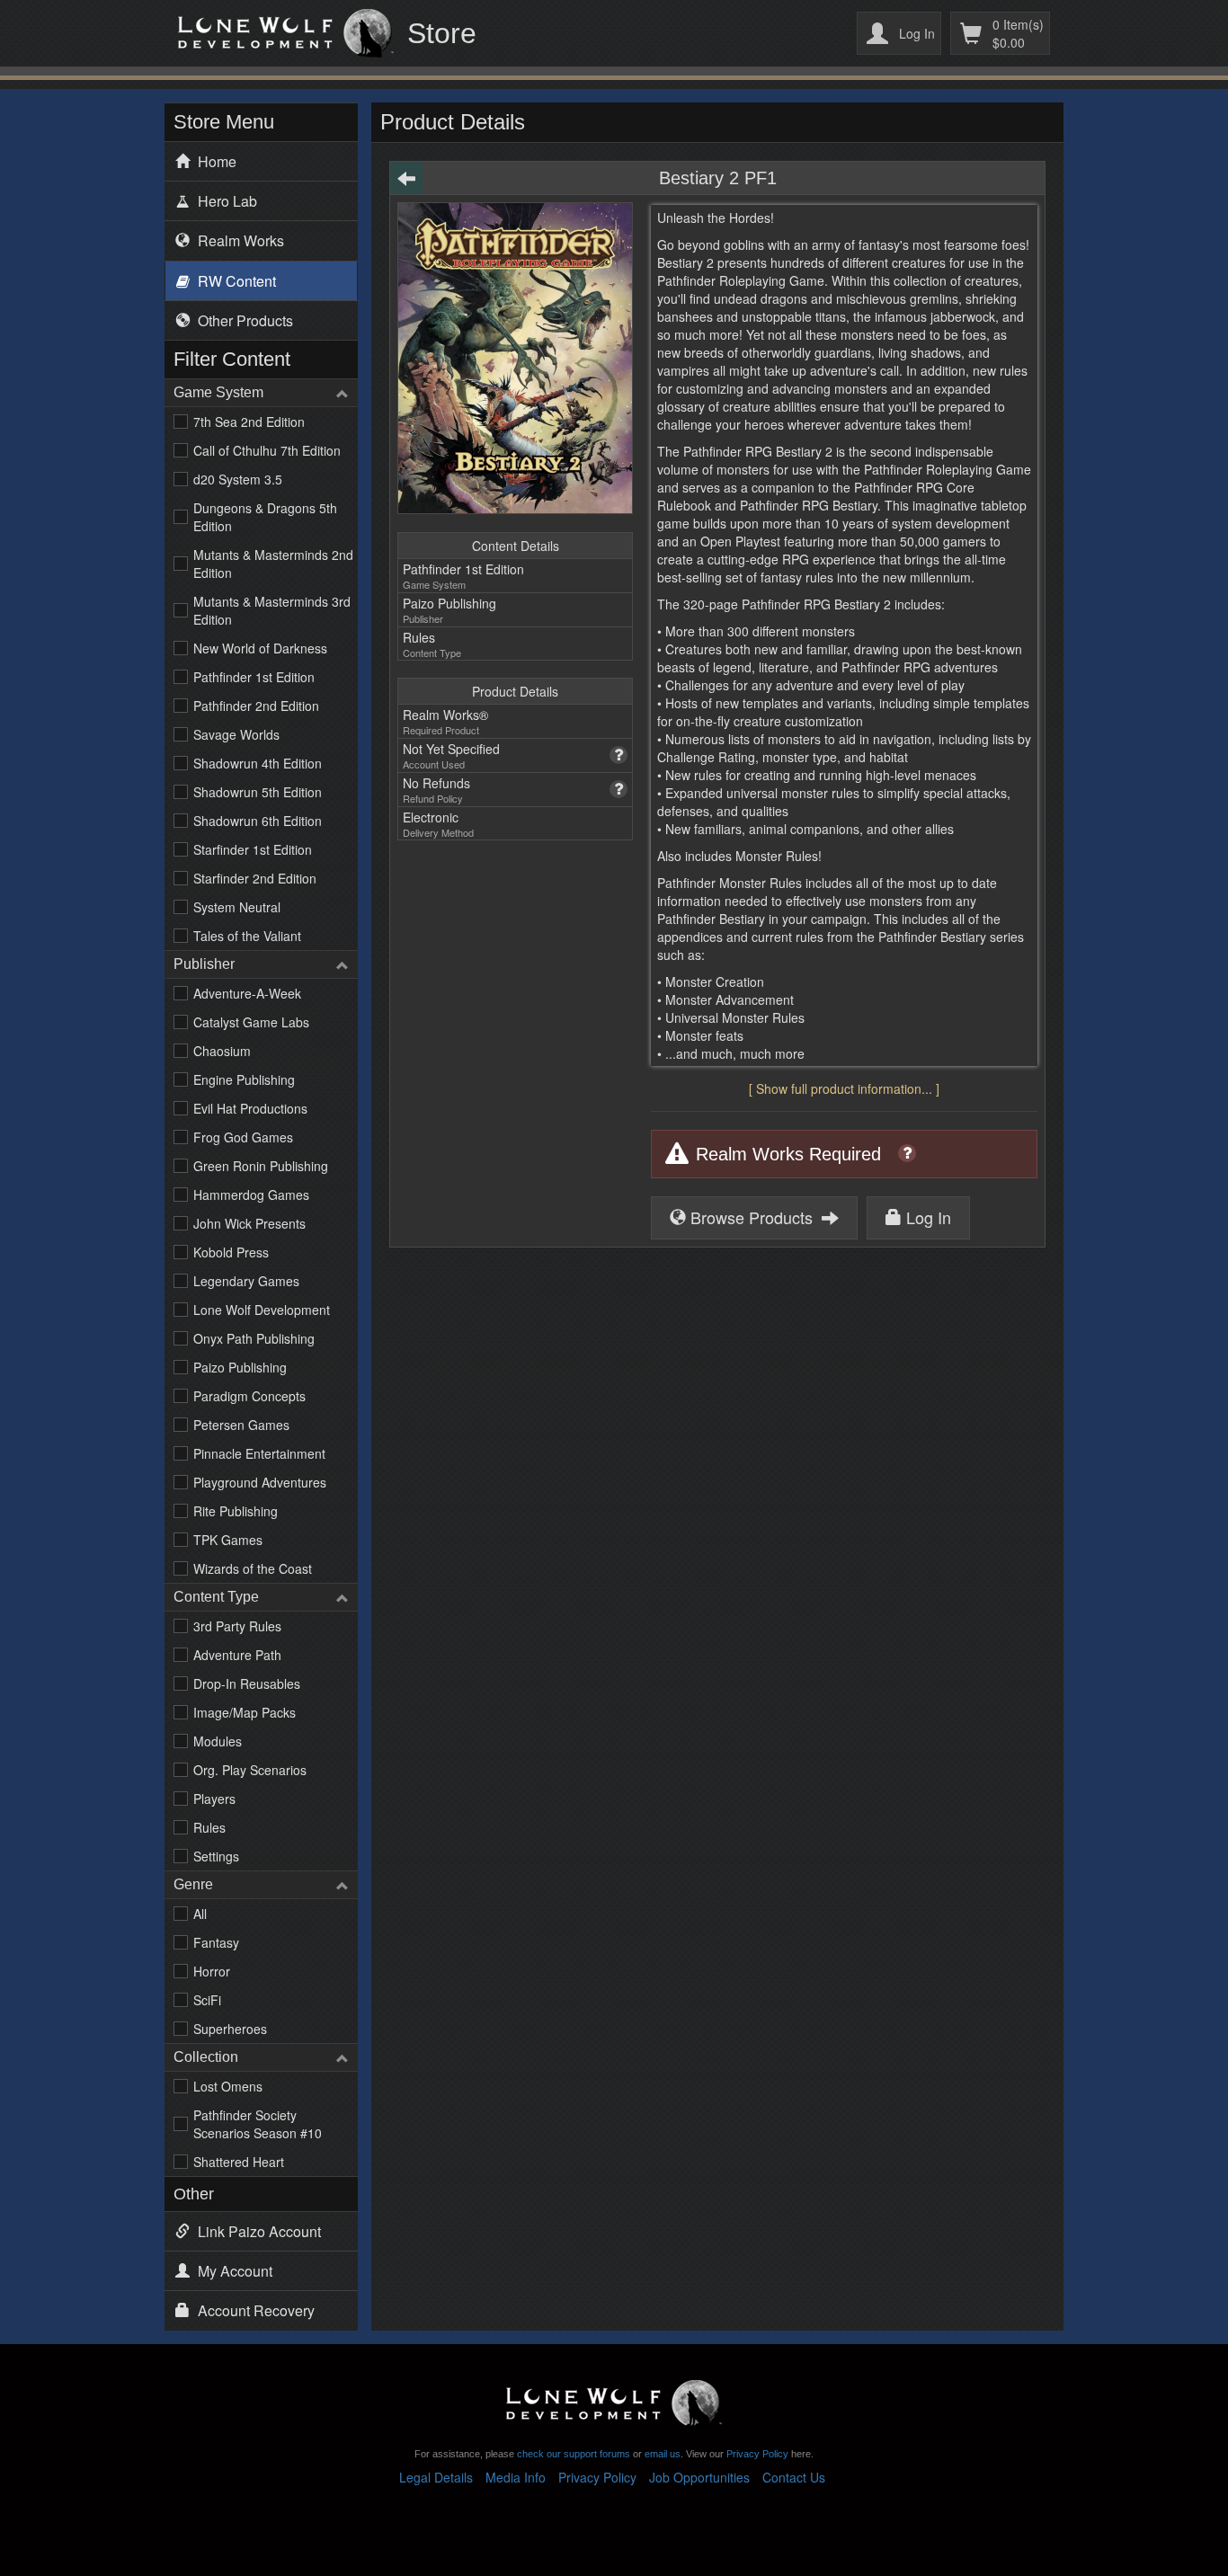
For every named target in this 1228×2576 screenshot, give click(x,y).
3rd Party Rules (237, 1626)
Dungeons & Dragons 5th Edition (265, 517)
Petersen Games (241, 1425)
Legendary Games (246, 1281)
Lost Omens (228, 2086)
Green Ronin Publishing (261, 1166)
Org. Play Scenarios (250, 1770)
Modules (218, 1741)
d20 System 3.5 (238, 479)
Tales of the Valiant (247, 936)
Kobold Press (231, 1252)
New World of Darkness (260, 648)
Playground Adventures (260, 1482)
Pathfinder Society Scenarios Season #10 (258, 2124)
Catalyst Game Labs (251, 1022)
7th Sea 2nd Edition (249, 422)
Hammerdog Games (251, 1195)
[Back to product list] (406, 178)
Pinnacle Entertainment (259, 1453)
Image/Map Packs (245, 1712)
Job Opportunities (699, 2477)
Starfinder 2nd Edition (255, 878)
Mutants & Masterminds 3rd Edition (272, 610)
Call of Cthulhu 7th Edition (267, 450)
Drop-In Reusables (247, 1683)
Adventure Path (237, 1655)
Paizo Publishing (240, 1367)
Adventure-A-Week (247, 993)
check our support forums (572, 2454)
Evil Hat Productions (250, 1108)
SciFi (207, 2000)
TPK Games (228, 1540)
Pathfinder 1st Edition (254, 677)
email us (663, 2454)
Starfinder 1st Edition (253, 849)
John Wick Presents (249, 1223)
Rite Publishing (236, 1511)
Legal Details (436, 2477)
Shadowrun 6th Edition (258, 821)
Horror (212, 1971)
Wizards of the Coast (253, 1568)
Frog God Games (243, 1137)
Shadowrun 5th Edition (258, 792)
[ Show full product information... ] (844, 1088)
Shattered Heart (239, 2162)
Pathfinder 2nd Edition (256, 706)
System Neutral (237, 907)
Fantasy (216, 1942)
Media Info (516, 2477)
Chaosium (222, 1051)
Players (214, 1799)
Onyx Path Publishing (254, 1338)
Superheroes (230, 2029)
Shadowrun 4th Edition (258, 763)
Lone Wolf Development (262, 1310)
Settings (216, 1856)
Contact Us (794, 2477)
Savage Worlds (236, 734)
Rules (209, 1827)
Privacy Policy (757, 2454)
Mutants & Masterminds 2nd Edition (273, 564)
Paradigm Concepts (249, 1396)
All (200, 1914)
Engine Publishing (244, 1079)
